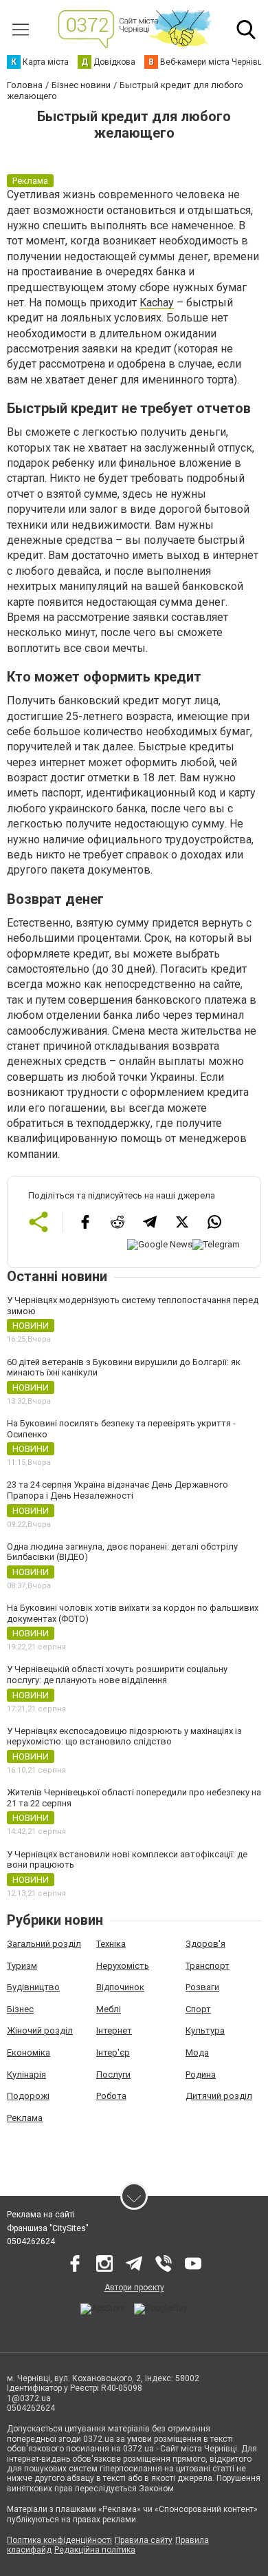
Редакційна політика (95, 2550)
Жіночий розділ (40, 2030)
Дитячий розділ (219, 2096)
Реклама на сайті (41, 2215)
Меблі (109, 2009)
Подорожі (28, 2096)
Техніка (111, 1944)
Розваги (202, 1987)
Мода (197, 2052)
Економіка (29, 2052)
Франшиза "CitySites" (48, 2228)
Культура (205, 2030)
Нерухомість (123, 1966)
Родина (201, 2074)
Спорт (198, 2009)
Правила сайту (144, 2540)
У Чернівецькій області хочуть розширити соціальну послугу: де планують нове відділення (117, 1675)
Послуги (113, 2074)
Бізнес (20, 2009)
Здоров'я (205, 1944)
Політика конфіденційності (59, 2540)
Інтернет (114, 2030)
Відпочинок (120, 1987)
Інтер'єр (113, 2052)
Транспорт (208, 1966)
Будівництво (33, 1987)
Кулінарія (26, 2074)
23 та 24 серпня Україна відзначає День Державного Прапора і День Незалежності (118, 1490)
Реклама (25, 2118)
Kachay (157, 303)
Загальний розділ (44, 1944)
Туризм (22, 1966)
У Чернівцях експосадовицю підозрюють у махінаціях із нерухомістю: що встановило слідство (124, 1736)
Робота (111, 2096)
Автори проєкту (134, 2288)
